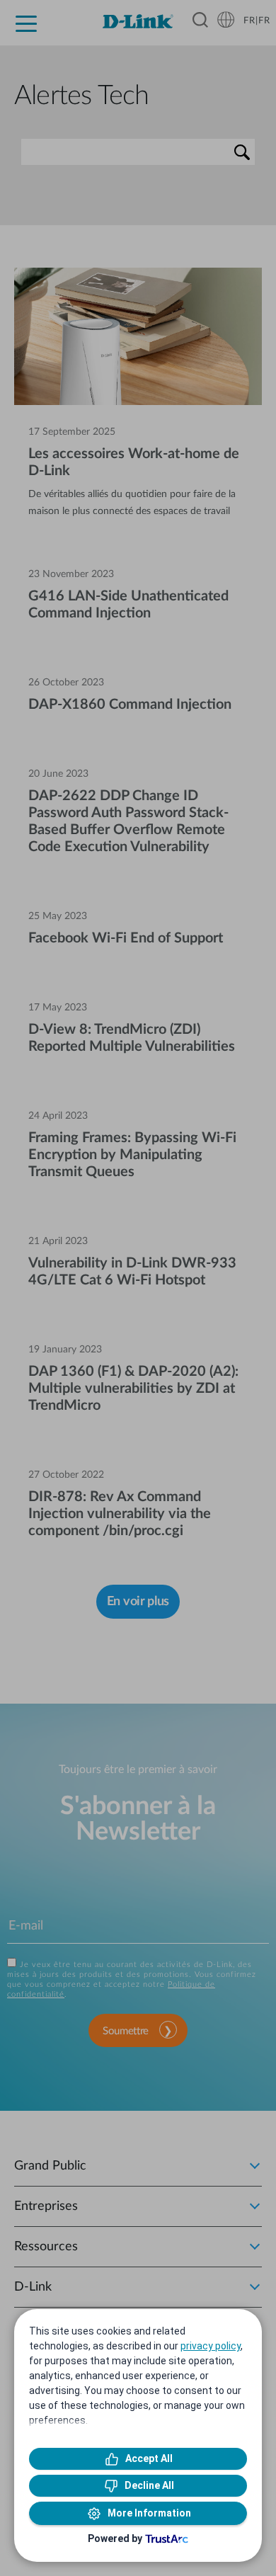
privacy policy (211, 2346)
